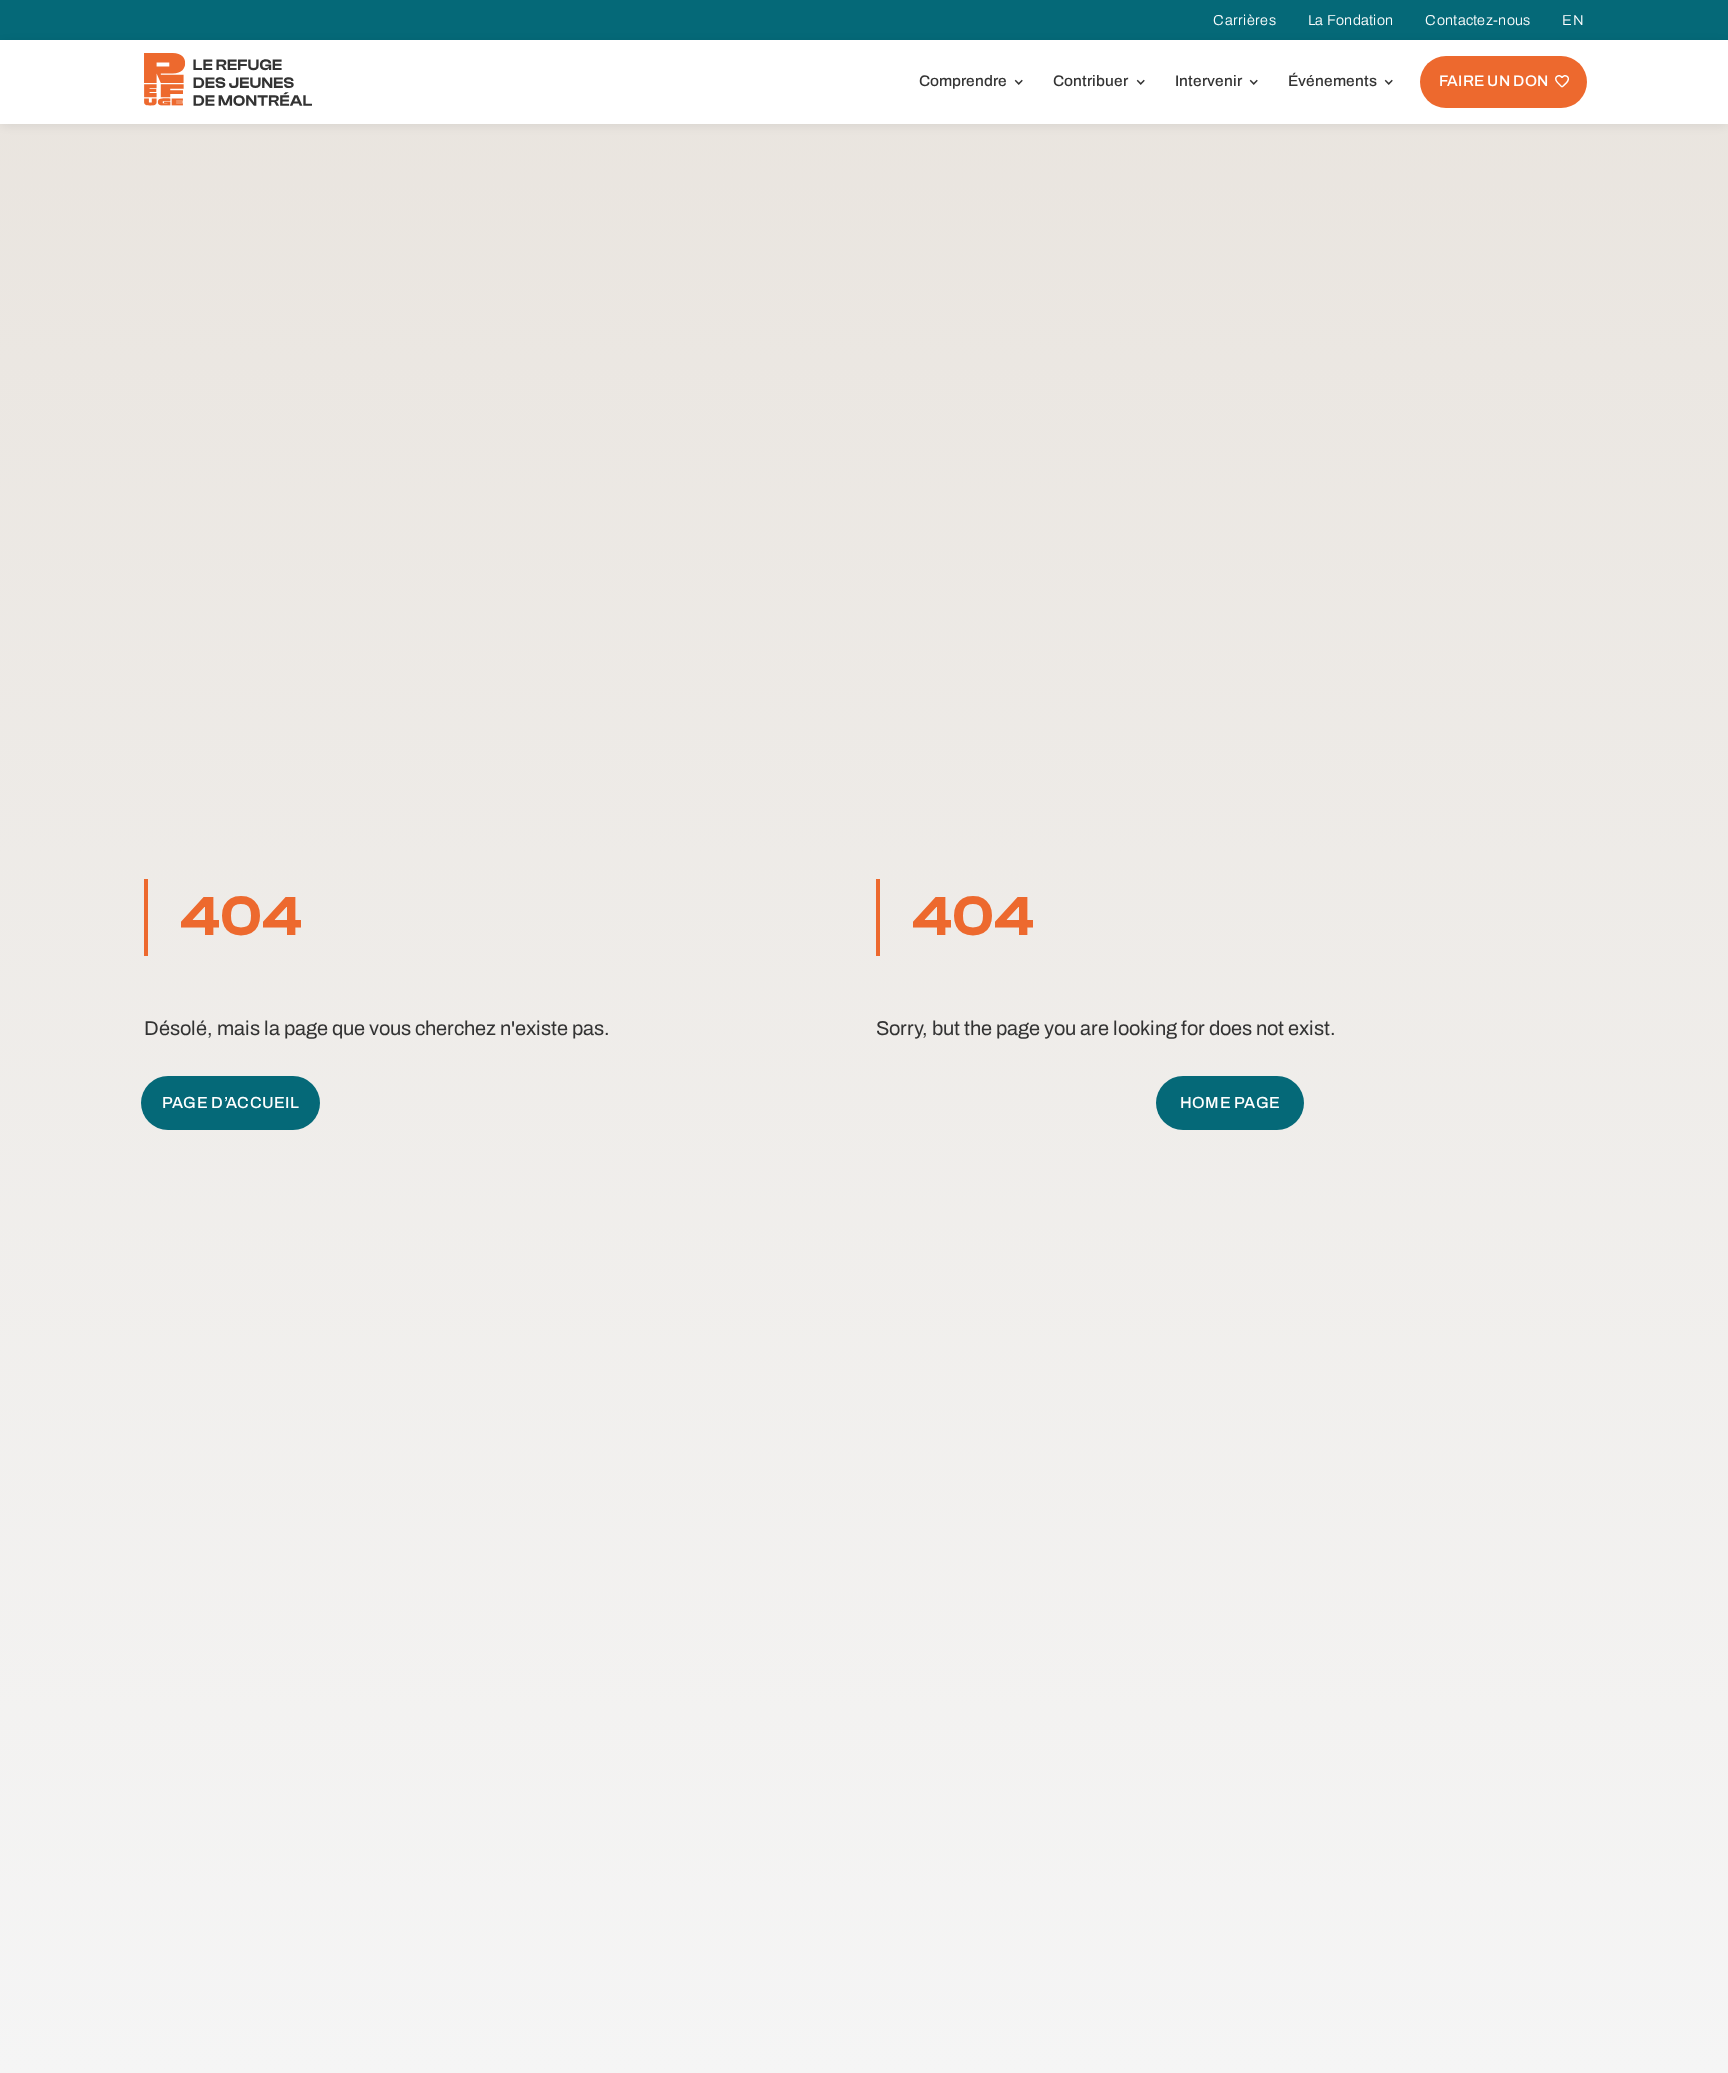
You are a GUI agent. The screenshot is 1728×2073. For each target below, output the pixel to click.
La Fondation (1350, 20)
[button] (968, 81)
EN (1573, 20)
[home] (228, 79)
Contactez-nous (1477, 20)
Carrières (1244, 20)
